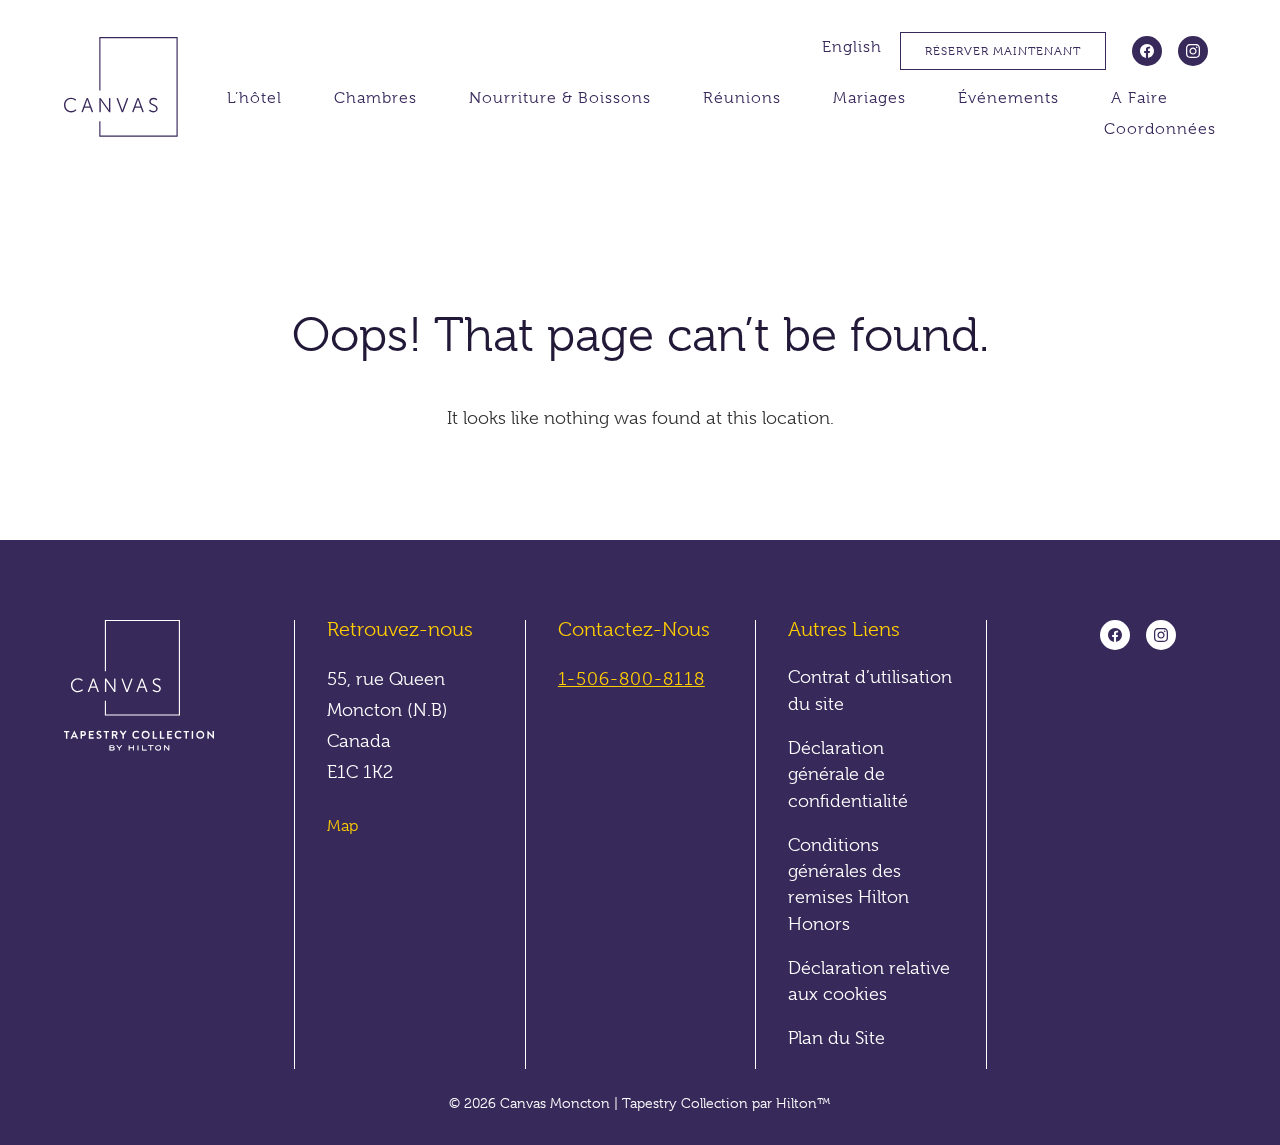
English (852, 47)
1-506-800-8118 (631, 679)
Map (342, 826)
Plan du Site (836, 1038)
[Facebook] (1147, 51)
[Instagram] (1193, 51)
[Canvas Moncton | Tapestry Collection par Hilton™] (133, 90)
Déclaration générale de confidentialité (848, 774)
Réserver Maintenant (1003, 51)
